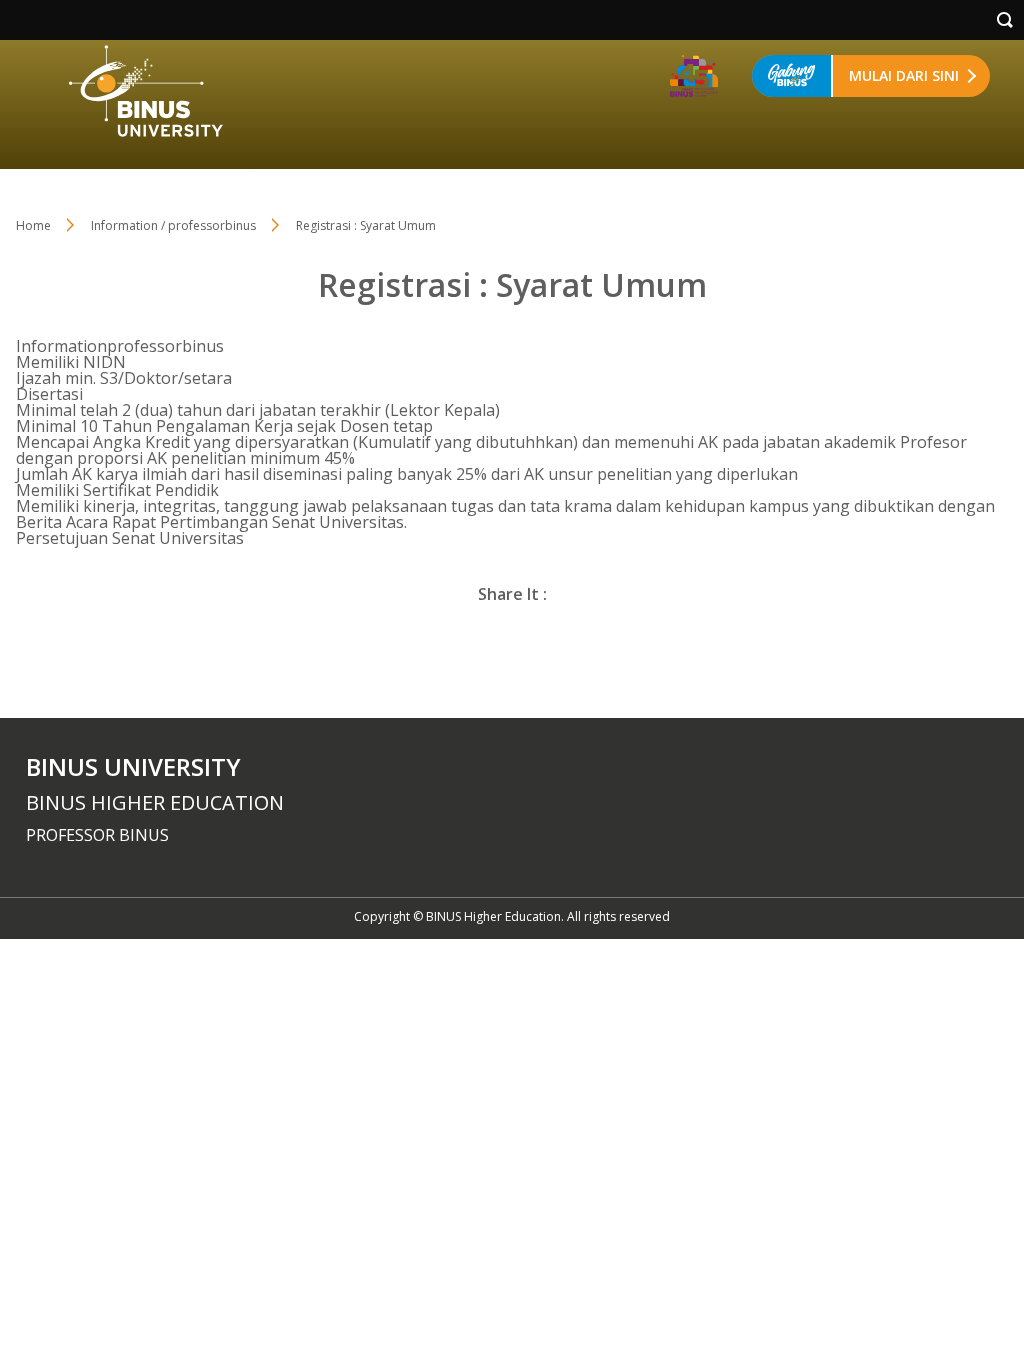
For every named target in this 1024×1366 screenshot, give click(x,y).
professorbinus (165, 346)
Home (33, 225)
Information (61, 346)
